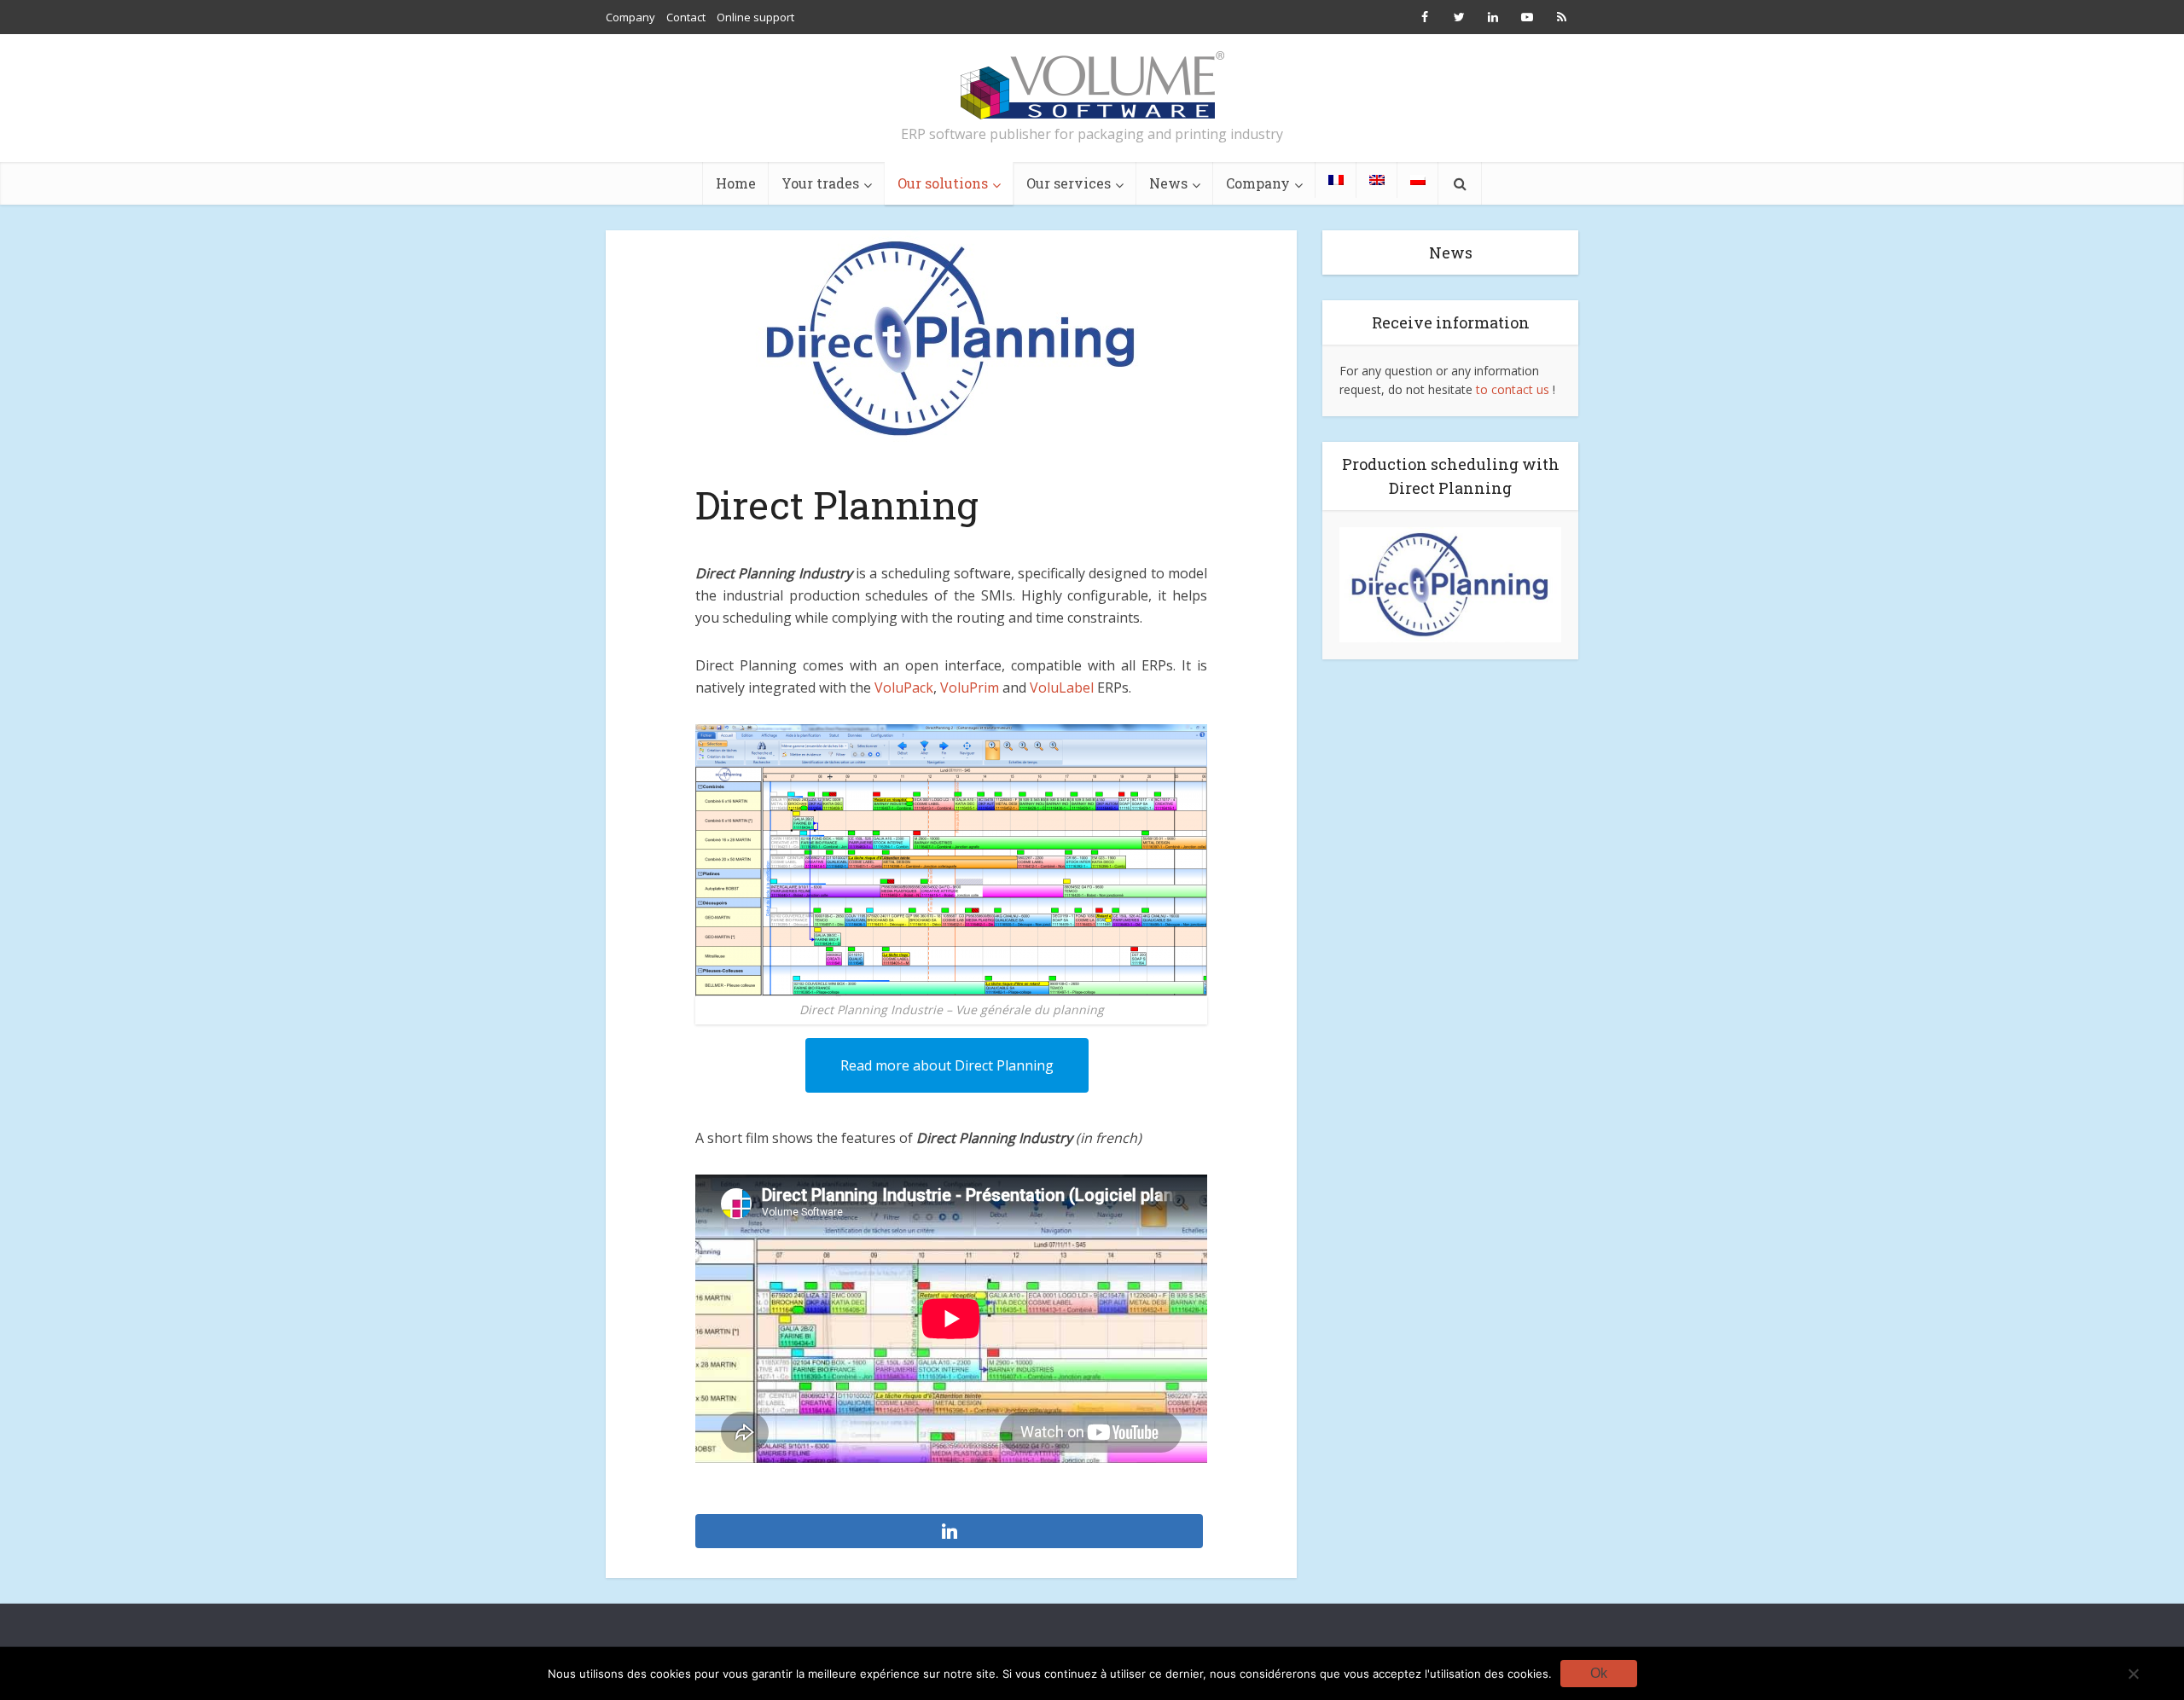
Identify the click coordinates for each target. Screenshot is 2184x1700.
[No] (2133, 1674)
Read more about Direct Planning (947, 1065)
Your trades (820, 183)
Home (736, 183)
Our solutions (943, 183)
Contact (686, 17)
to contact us (1513, 389)
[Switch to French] (1336, 180)
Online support (755, 17)
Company (630, 17)
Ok (1599, 1673)
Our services (1069, 183)
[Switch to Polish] (1418, 180)
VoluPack (904, 688)
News (1168, 183)
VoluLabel (1062, 688)
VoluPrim (970, 688)
